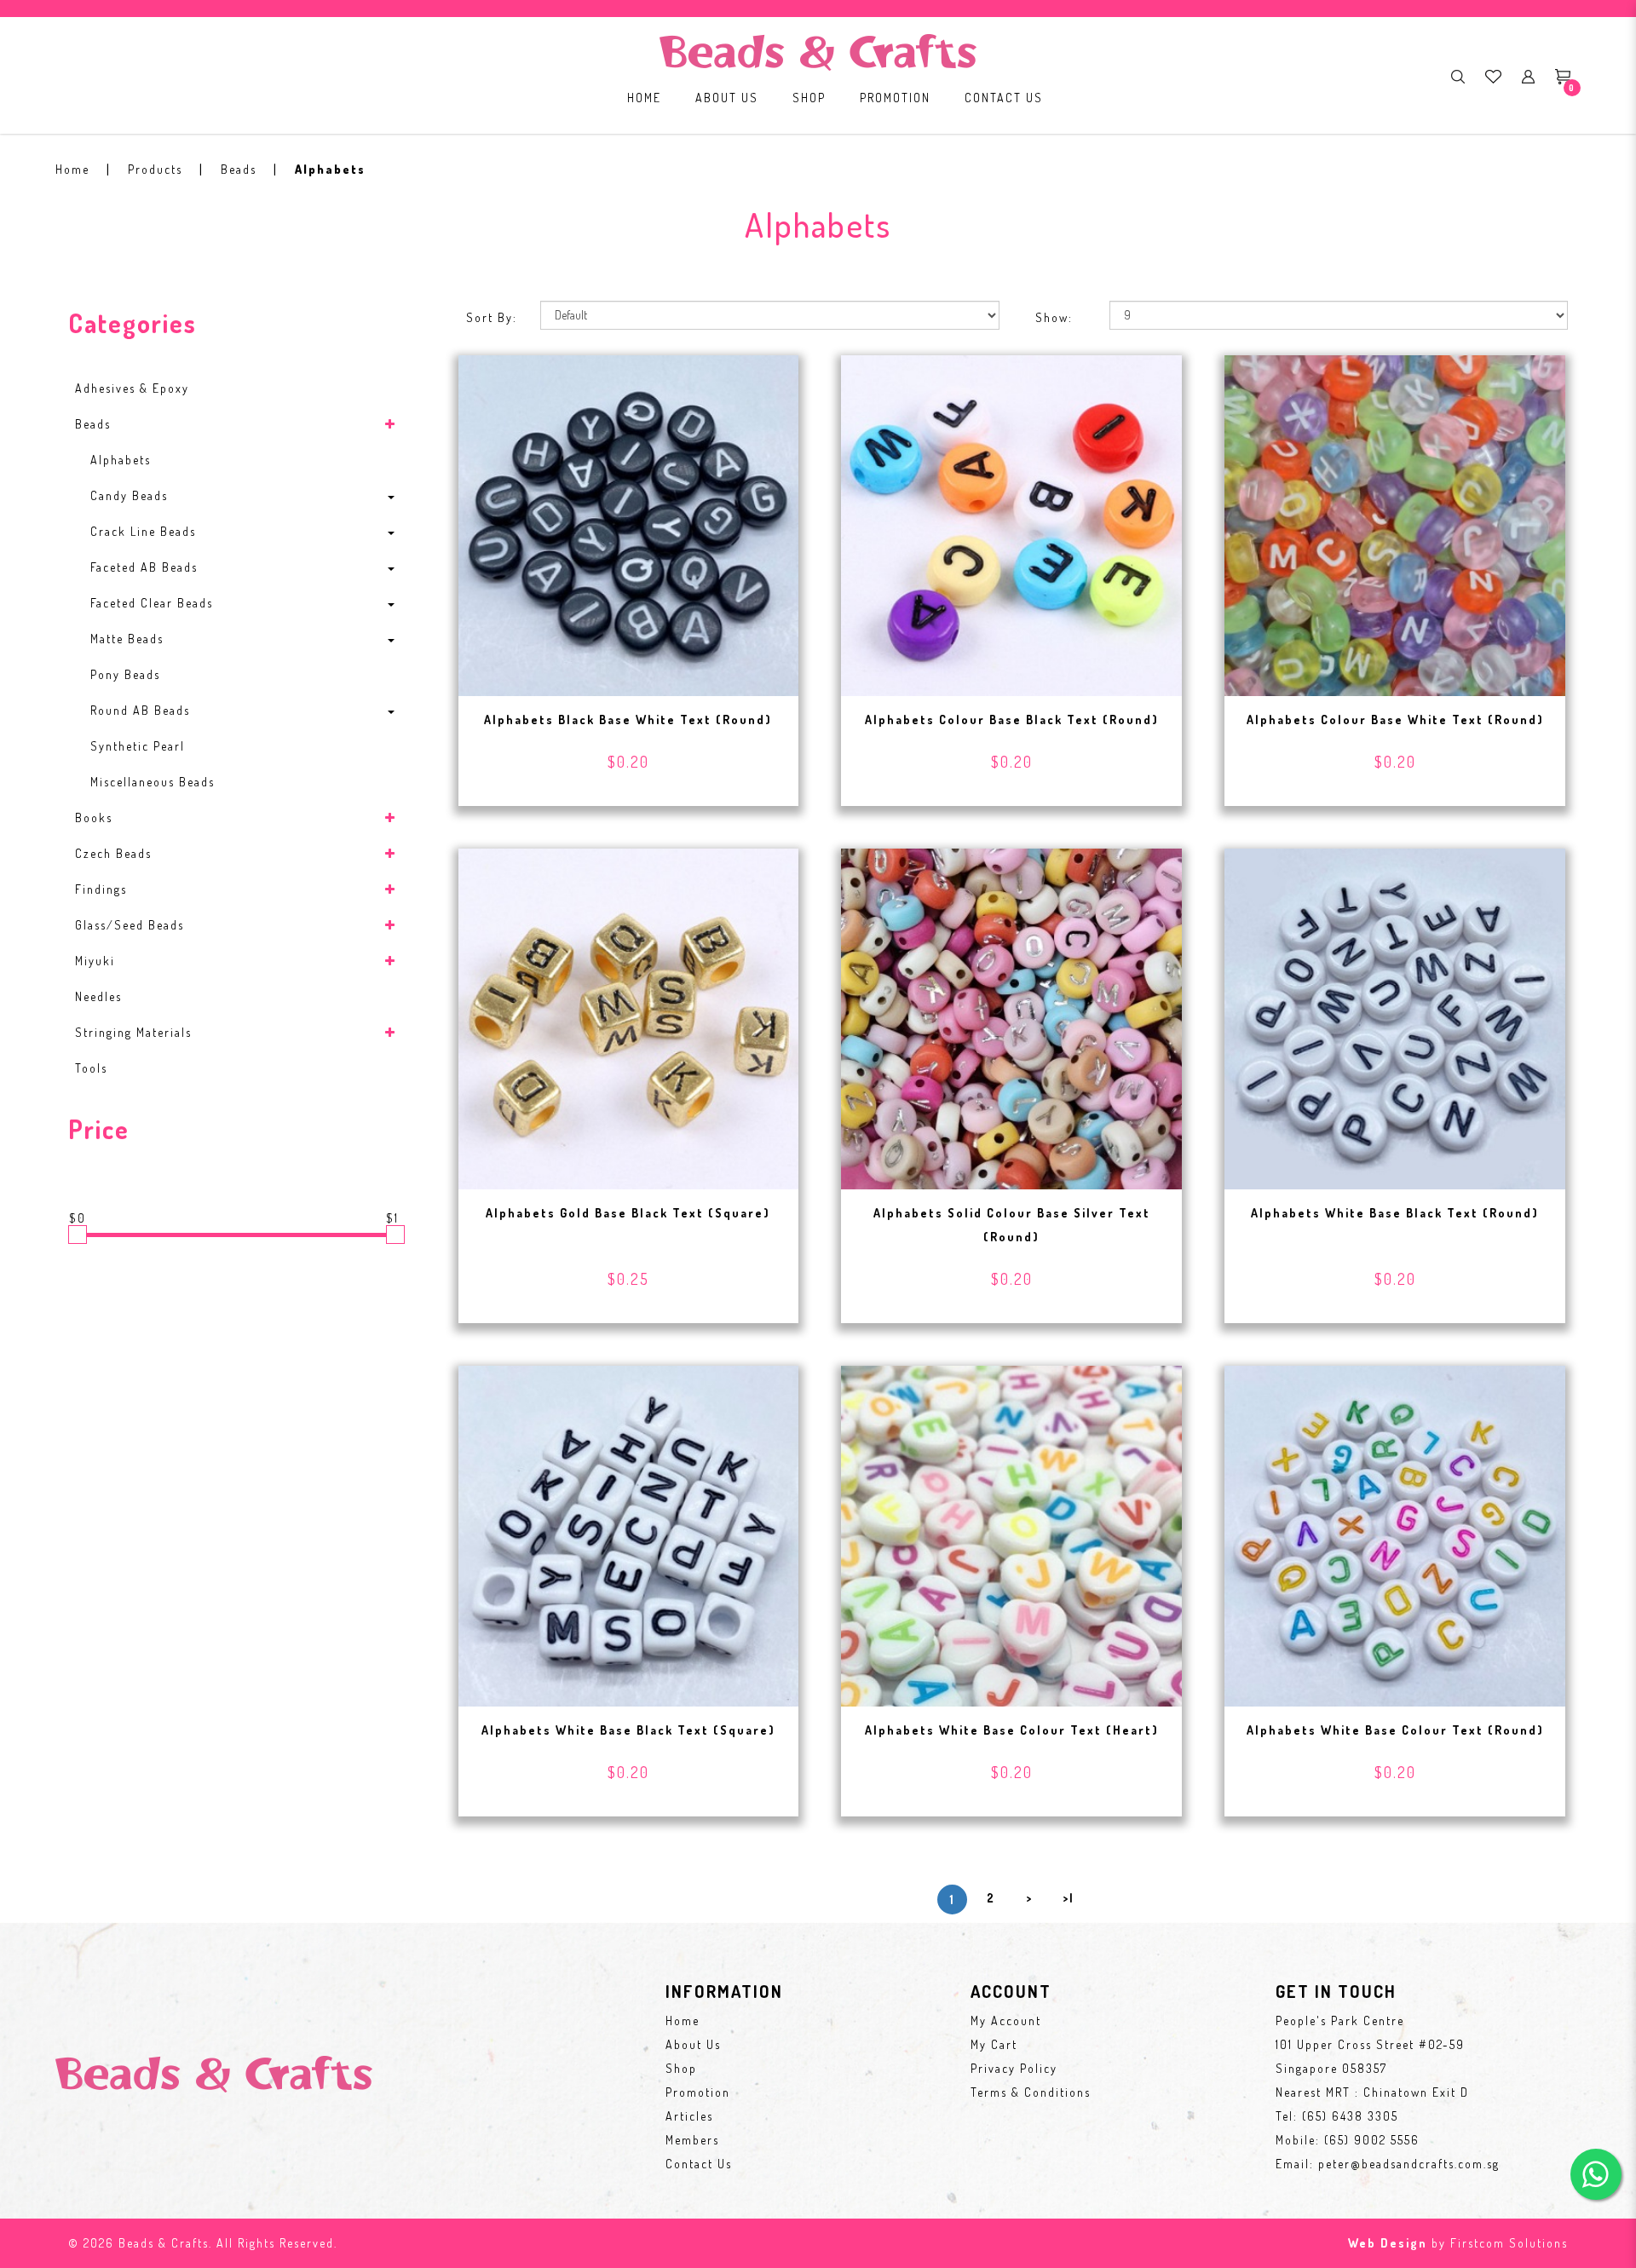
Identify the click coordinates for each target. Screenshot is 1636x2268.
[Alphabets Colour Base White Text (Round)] (1395, 524)
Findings (101, 889)
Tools (91, 1068)
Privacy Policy (1014, 2068)
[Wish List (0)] (1493, 76)
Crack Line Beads (143, 531)
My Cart (994, 2044)
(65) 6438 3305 (1350, 2116)
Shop (681, 2068)
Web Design (1388, 2243)
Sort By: (492, 317)
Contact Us (699, 2164)
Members (692, 2140)
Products (155, 169)
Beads (239, 169)
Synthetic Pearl (138, 746)
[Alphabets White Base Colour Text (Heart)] (1011, 1534)
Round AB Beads (140, 710)
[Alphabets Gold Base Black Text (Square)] (629, 1017)
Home (72, 169)
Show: (1054, 317)
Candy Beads (129, 495)
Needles (98, 996)
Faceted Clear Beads (152, 603)
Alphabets (330, 169)
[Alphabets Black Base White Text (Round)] (629, 524)
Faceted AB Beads (144, 567)
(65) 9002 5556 (1372, 2140)
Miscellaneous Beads (153, 782)
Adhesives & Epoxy (132, 388)
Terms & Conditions (1031, 2092)
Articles (689, 2116)
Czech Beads (113, 853)
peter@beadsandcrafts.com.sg (1409, 2164)
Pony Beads (125, 674)
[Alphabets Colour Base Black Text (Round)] (1011, 524)
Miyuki (95, 961)
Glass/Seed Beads (130, 925)
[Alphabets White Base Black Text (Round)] (1395, 1017)
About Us (693, 2044)
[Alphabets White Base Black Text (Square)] (629, 1534)
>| (1069, 1898)
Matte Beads (127, 639)
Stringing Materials (133, 1032)
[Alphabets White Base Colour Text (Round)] (1395, 1534)
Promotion (698, 2092)
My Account (1006, 2020)
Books (94, 817)
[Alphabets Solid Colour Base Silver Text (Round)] (1011, 1017)
